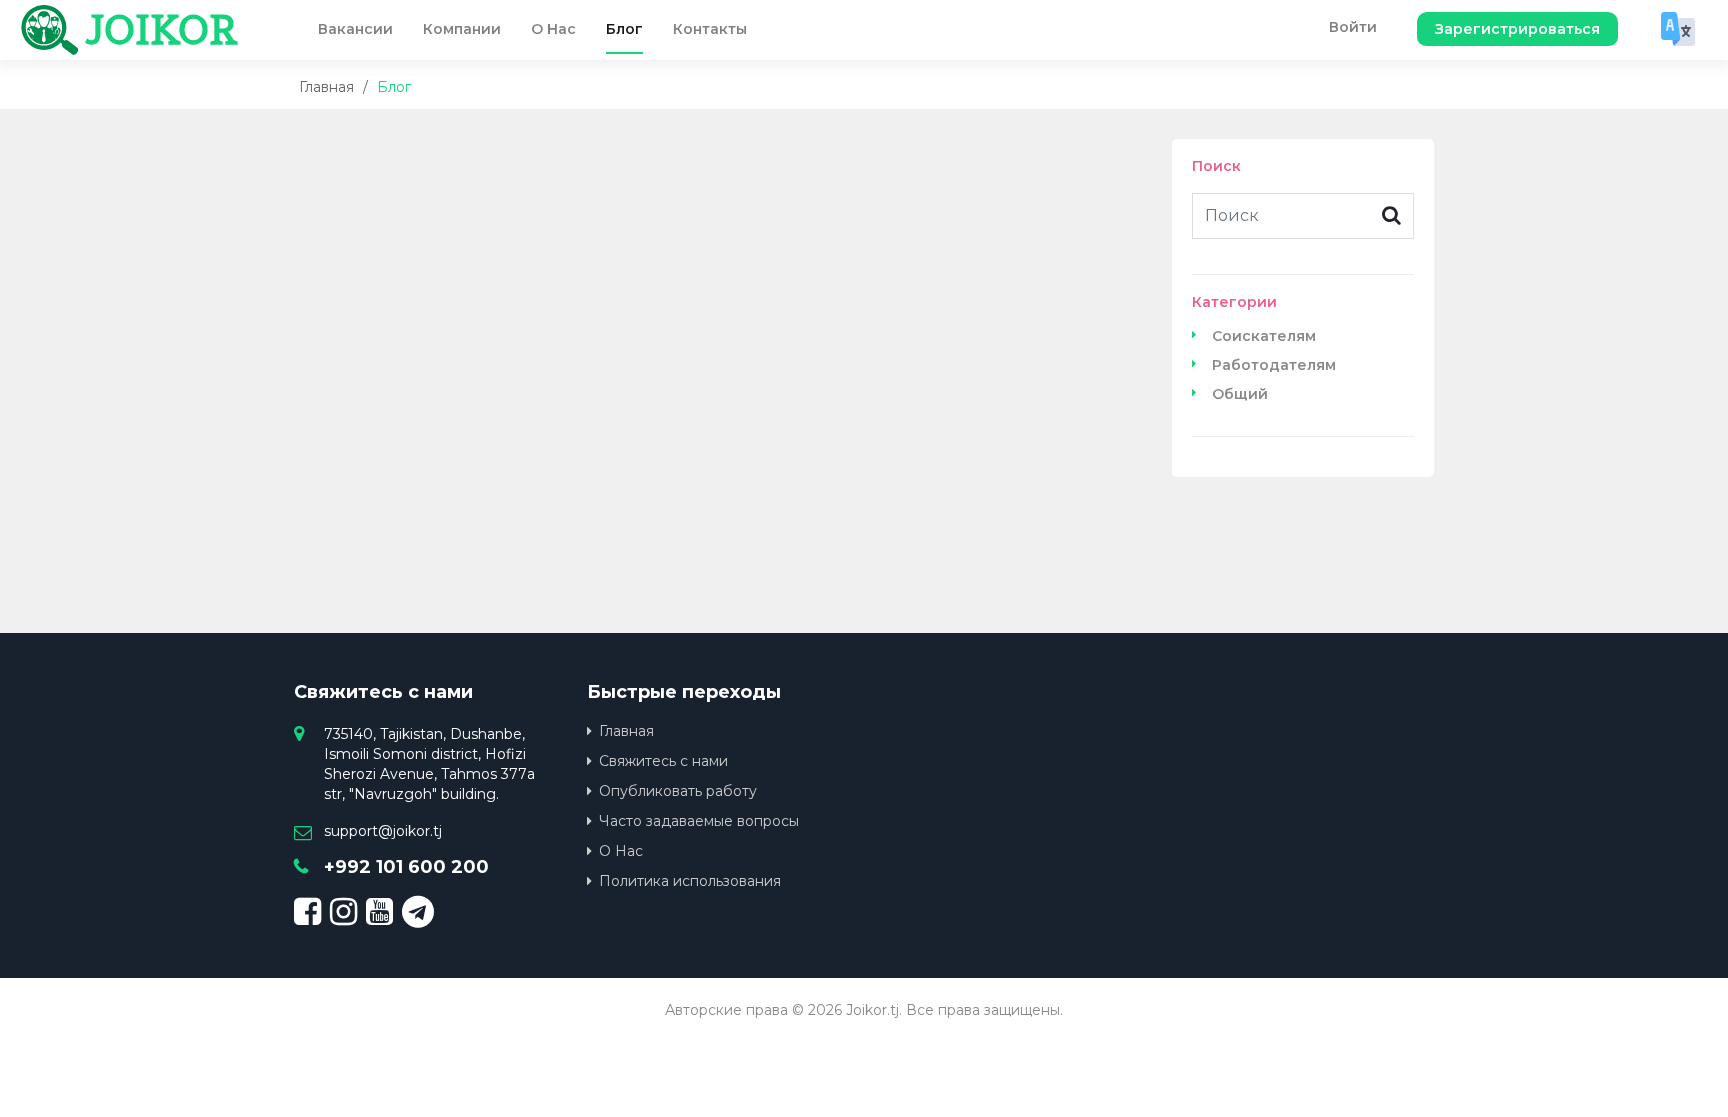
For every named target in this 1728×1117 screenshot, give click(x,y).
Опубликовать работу (678, 791)
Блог (624, 29)
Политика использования (690, 881)
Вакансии (355, 29)
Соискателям (1264, 336)
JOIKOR (161, 30)
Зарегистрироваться (1517, 29)
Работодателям (1274, 365)
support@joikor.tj (383, 831)
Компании (462, 29)
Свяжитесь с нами (663, 761)
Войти (1353, 27)
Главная (326, 87)
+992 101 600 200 (406, 867)
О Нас (553, 29)
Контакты (710, 29)
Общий (1240, 394)
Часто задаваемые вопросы (699, 821)
